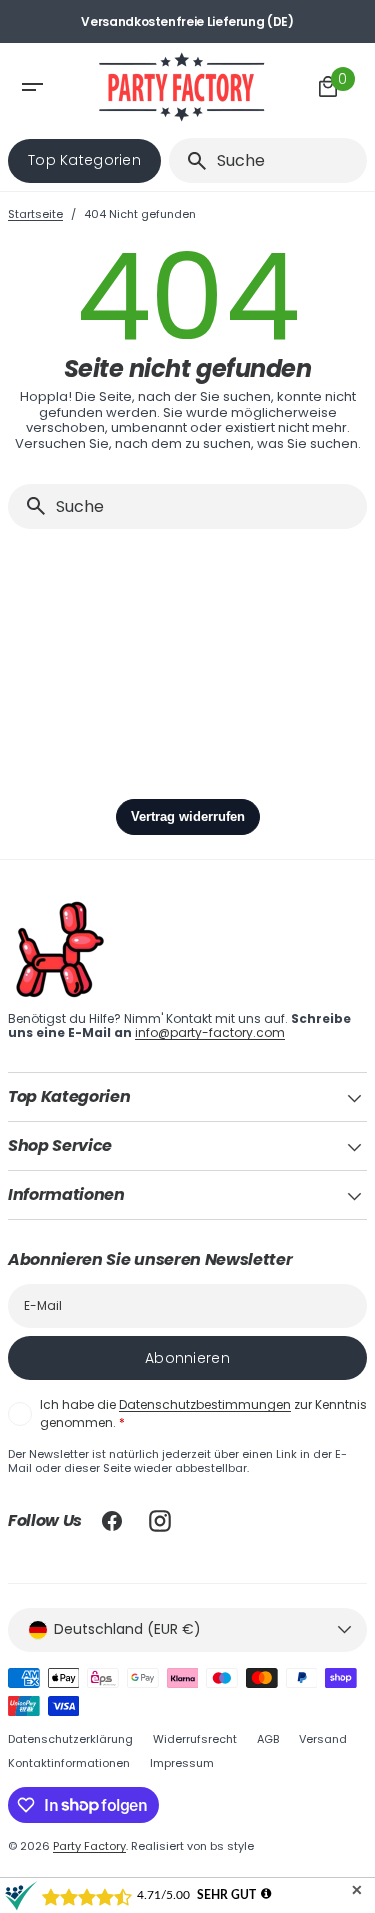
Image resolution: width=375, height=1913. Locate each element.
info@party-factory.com (210, 1032)
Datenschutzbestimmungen (205, 1404)
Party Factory (89, 1846)
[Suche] (189, 161)
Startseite (35, 214)
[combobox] (288, 160)
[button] (48, 87)
